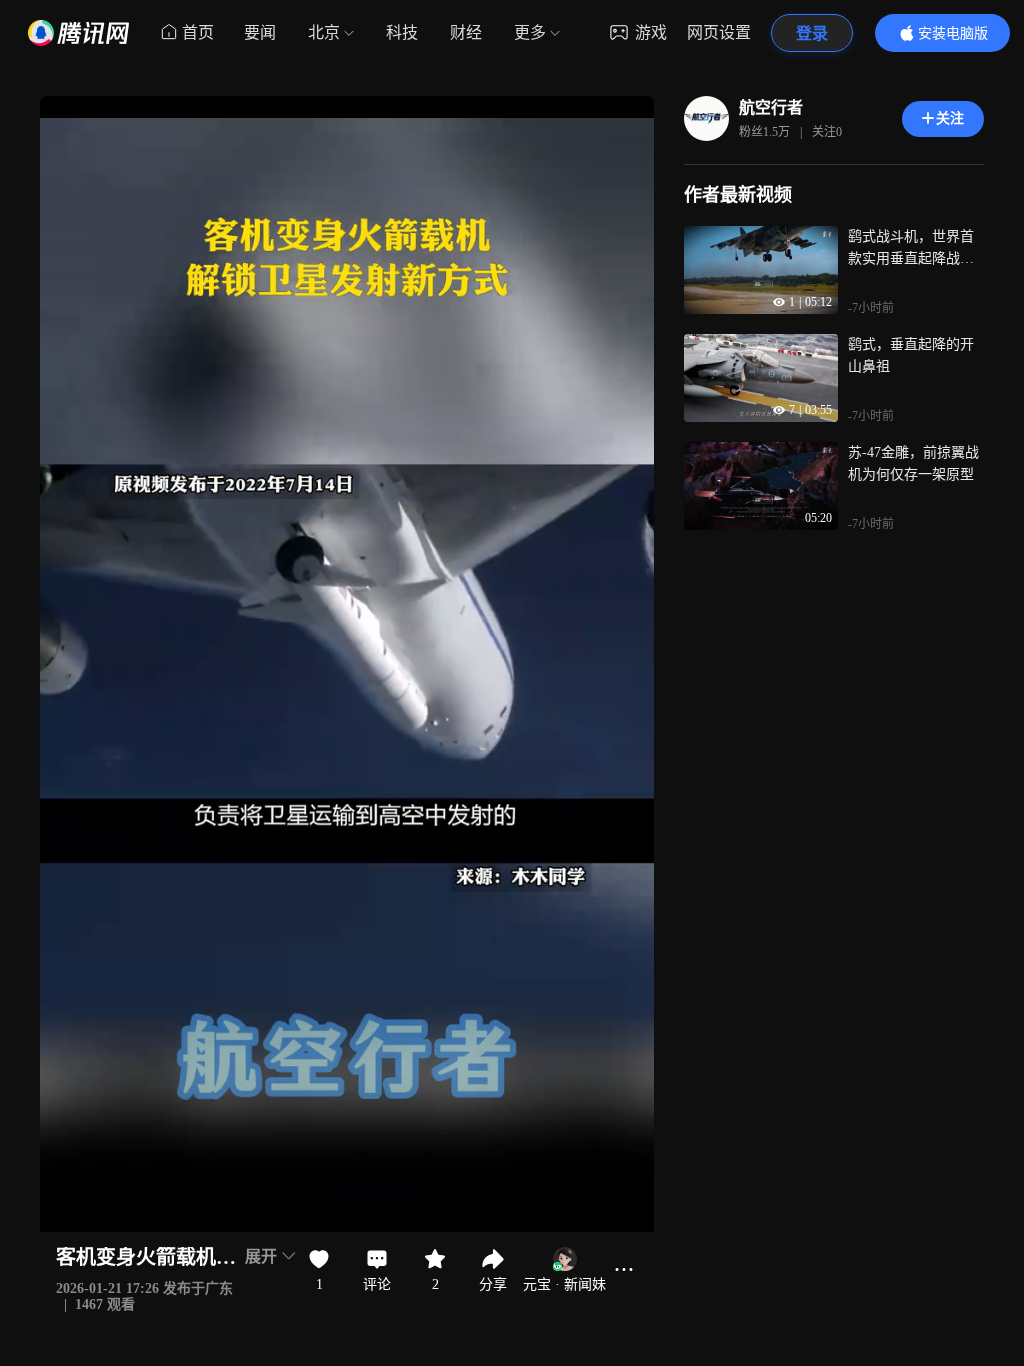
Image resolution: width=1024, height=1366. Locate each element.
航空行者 (771, 107)
